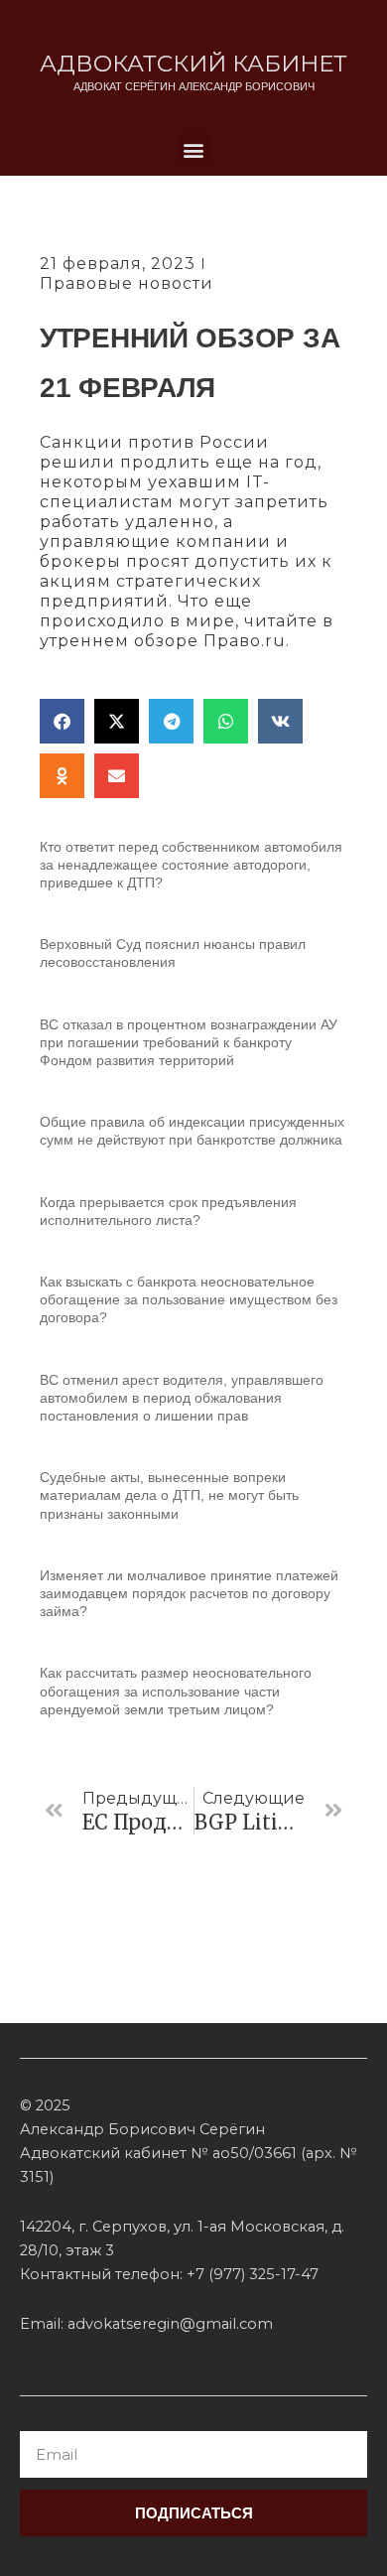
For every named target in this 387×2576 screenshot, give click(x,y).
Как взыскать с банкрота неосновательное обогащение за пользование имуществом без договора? (189, 1299)
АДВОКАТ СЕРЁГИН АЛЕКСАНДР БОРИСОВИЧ (194, 86)
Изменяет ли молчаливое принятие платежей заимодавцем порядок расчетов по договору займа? (189, 1593)
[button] (194, 149)
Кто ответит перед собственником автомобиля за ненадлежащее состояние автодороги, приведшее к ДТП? (191, 865)
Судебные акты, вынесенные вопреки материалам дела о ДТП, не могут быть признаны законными (169, 1495)
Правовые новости (127, 283)
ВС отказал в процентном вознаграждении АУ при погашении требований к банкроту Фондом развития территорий (189, 1042)
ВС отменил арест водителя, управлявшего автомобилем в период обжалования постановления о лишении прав (182, 1398)
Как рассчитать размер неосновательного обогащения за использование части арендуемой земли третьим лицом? (176, 1691)
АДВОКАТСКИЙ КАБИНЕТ (193, 64)
